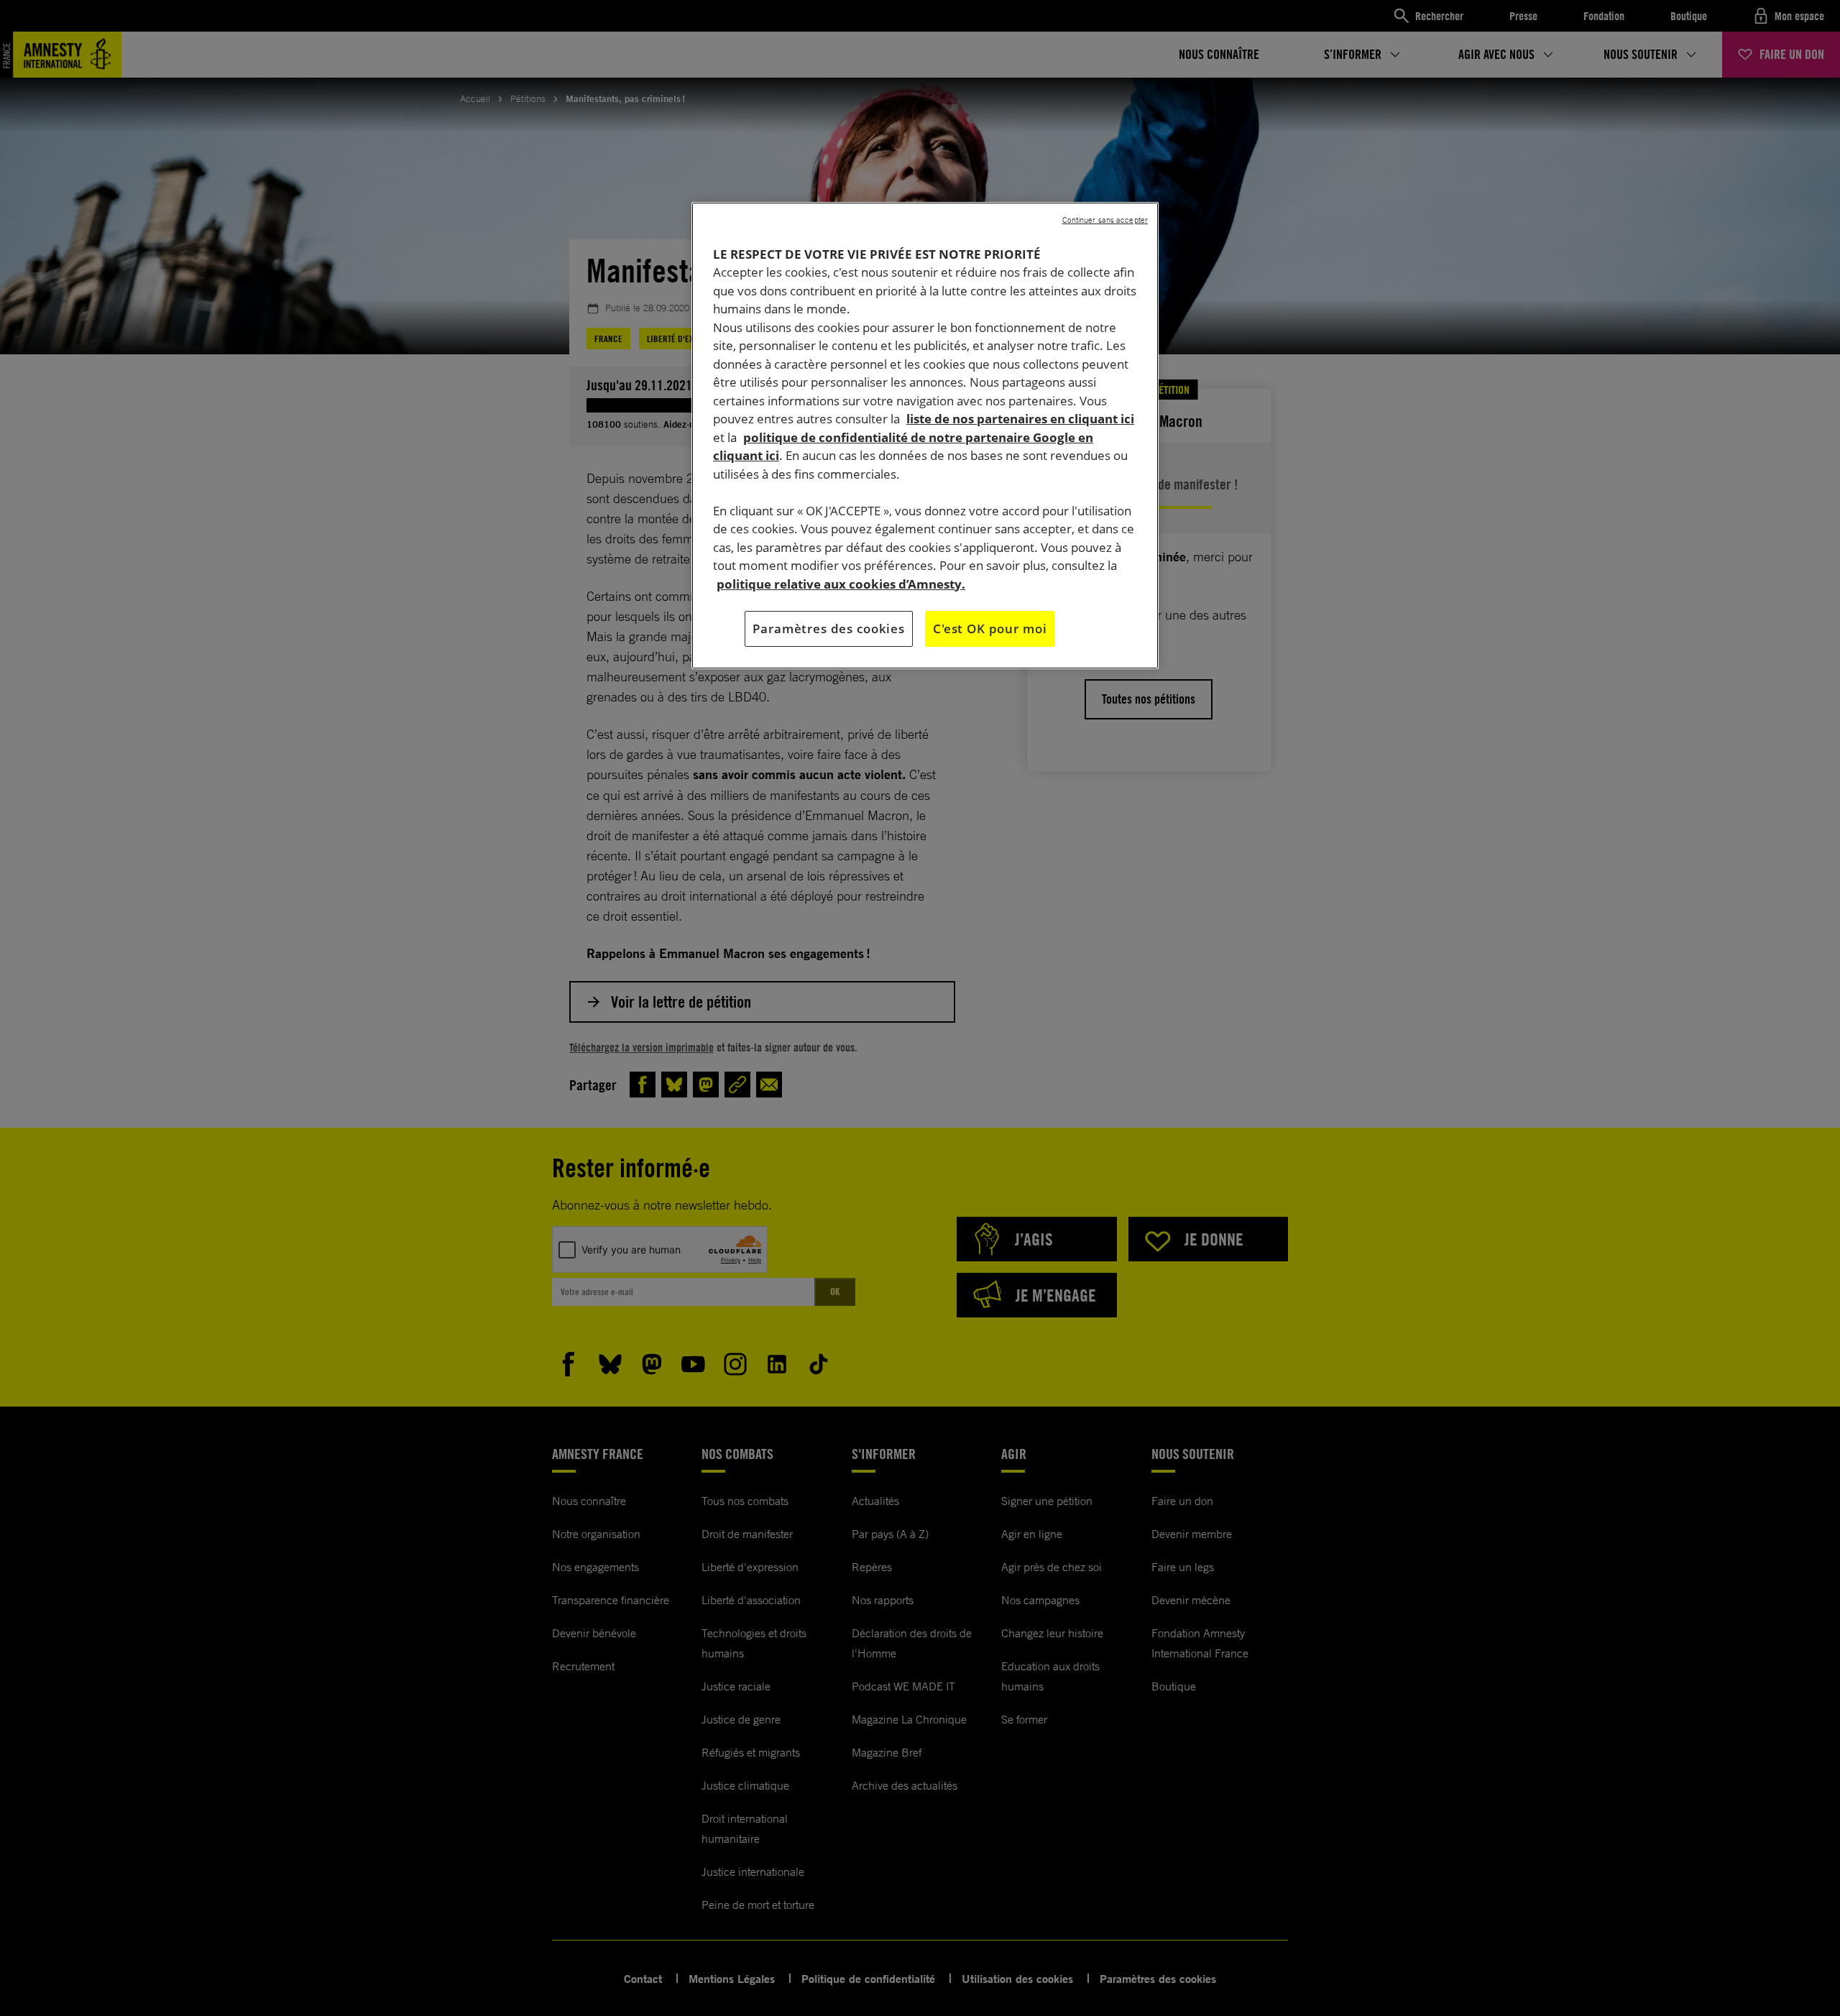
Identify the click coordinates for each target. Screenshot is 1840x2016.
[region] (925, 436)
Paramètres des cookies (829, 629)
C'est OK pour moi (990, 629)
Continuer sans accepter (1105, 220)
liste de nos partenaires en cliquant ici (1020, 419)
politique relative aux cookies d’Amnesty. (841, 584)
